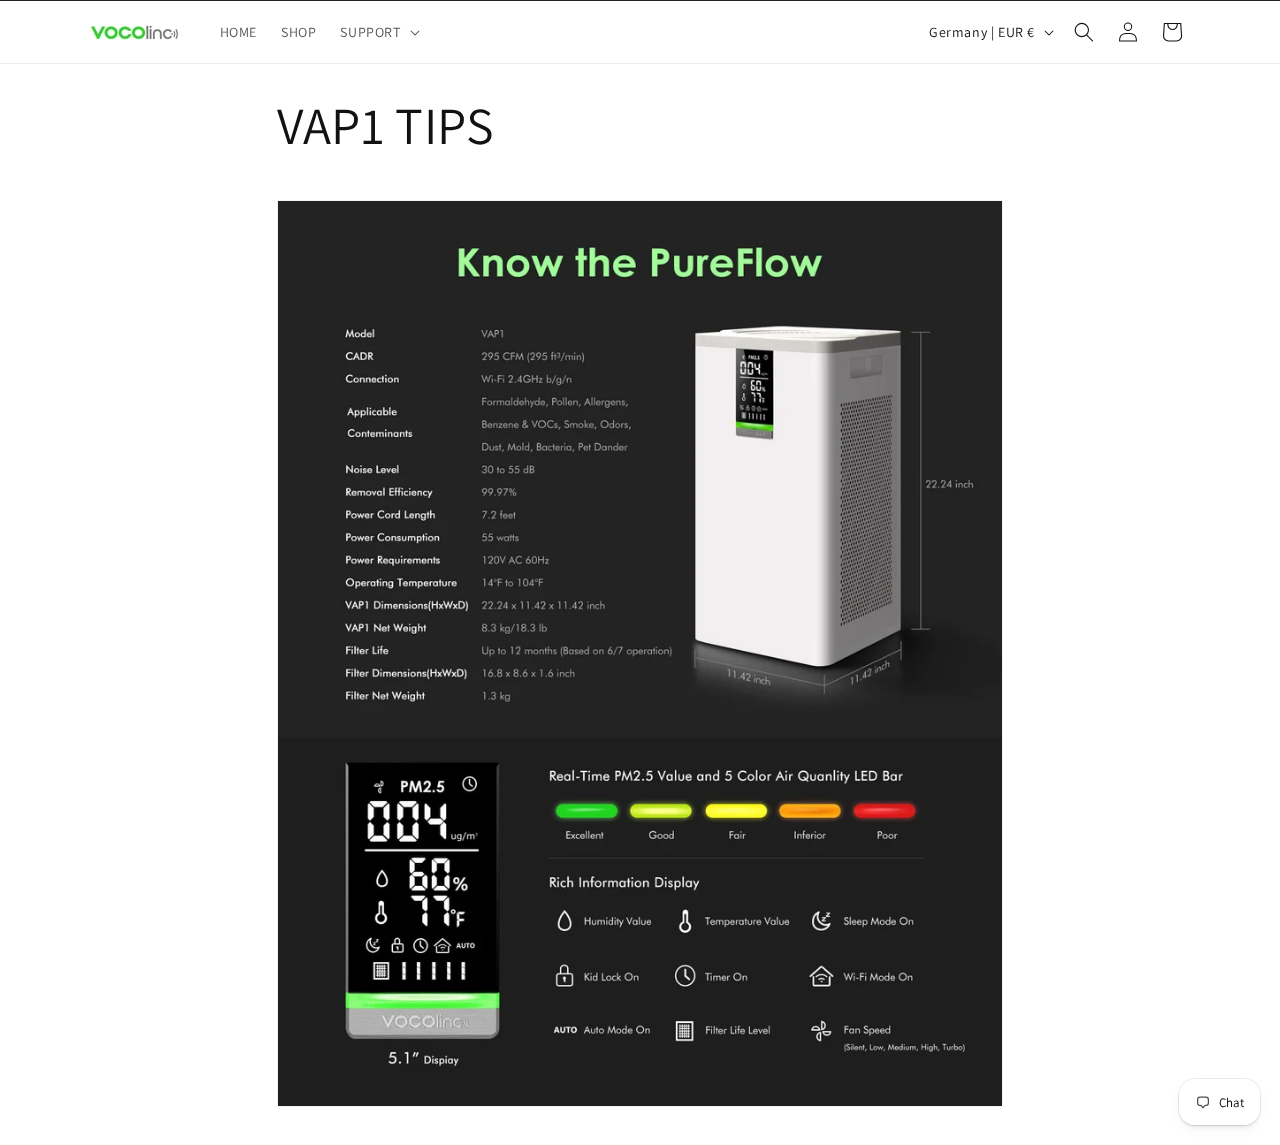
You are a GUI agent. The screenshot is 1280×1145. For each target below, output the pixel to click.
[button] (377, 32)
